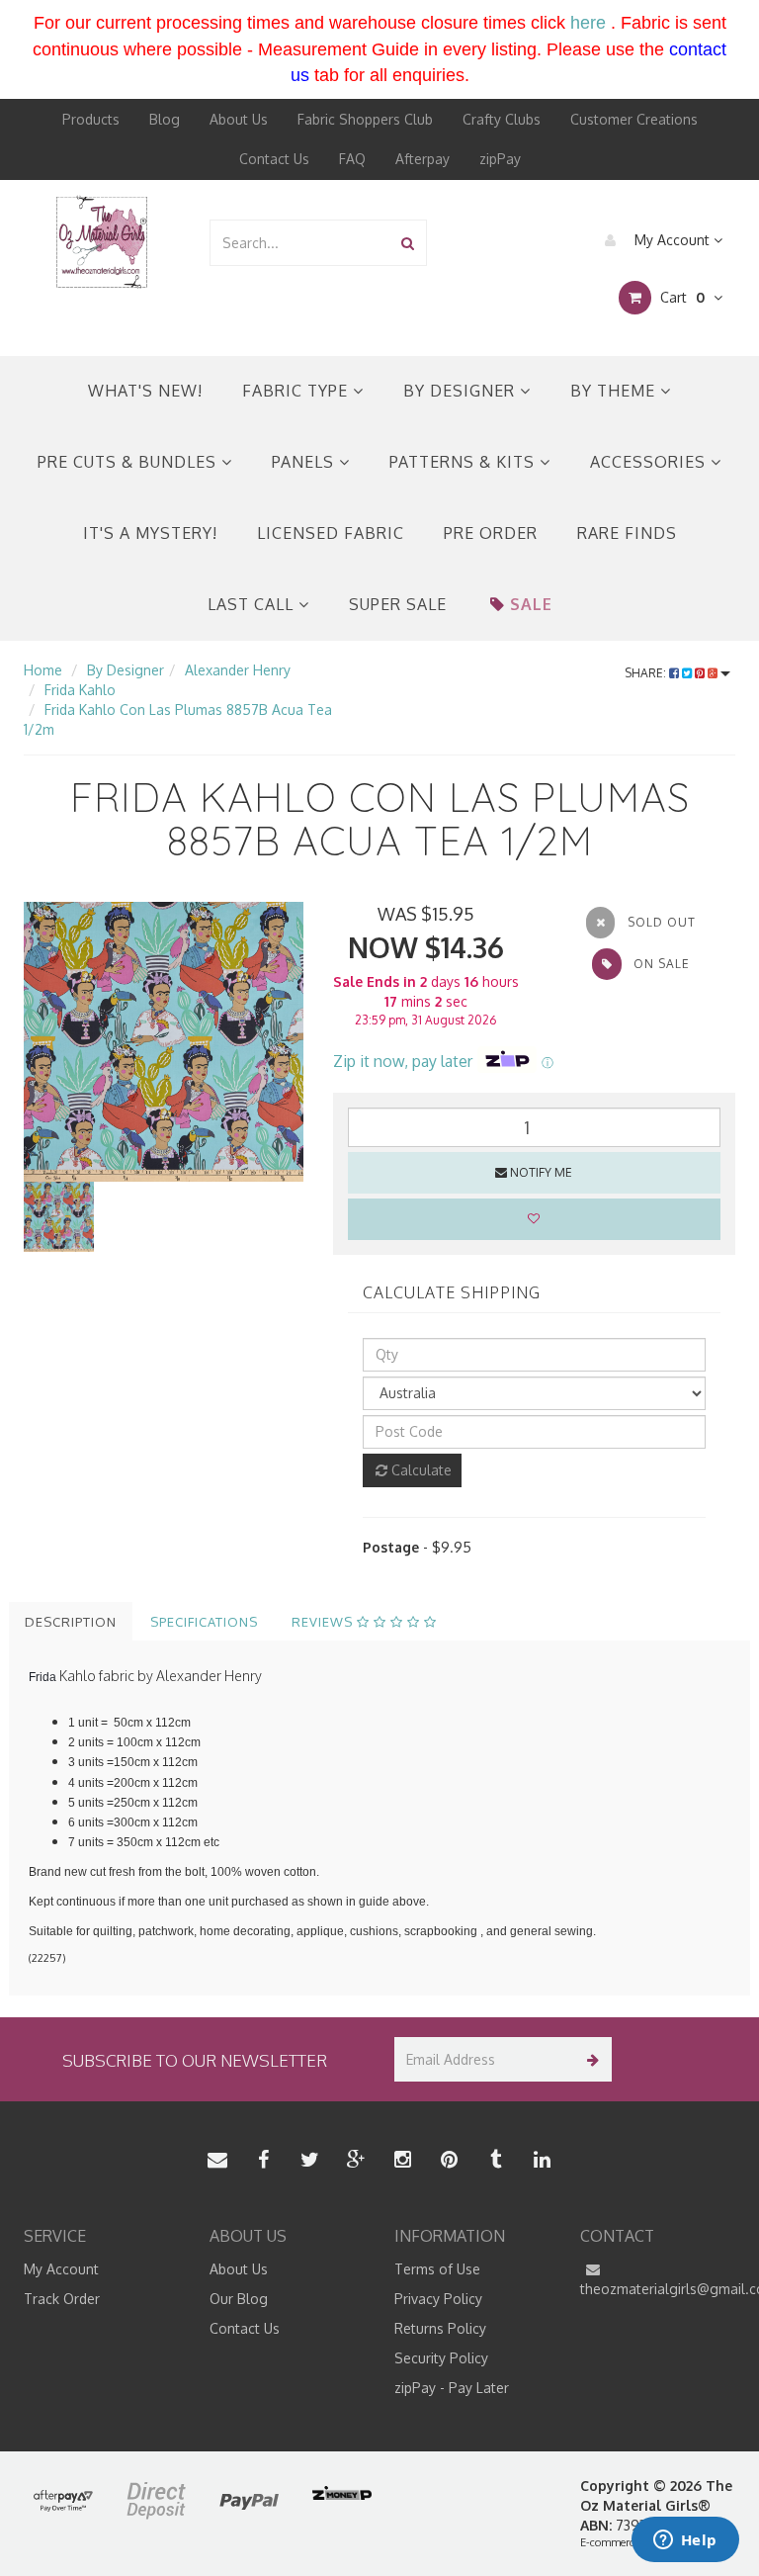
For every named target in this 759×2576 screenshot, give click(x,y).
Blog (165, 119)
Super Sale (398, 604)
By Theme (615, 391)
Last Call (253, 604)
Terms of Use (437, 2269)
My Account (672, 240)
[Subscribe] (590, 2059)
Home (43, 670)
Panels (305, 462)
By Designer (462, 391)
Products (91, 119)
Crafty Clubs (502, 119)
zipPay (500, 159)
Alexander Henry (238, 670)
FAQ (352, 159)
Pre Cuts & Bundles (129, 462)
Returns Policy (440, 2328)
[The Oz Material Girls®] (102, 241)
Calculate (420, 1470)
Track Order (62, 2299)
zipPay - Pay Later (452, 2388)
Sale (531, 604)
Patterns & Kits (464, 462)
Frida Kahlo (80, 690)
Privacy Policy (438, 2299)
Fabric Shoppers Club (365, 119)
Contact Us (274, 159)
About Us (239, 119)
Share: (647, 673)
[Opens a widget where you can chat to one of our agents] (685, 2541)
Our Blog (239, 2299)
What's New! (145, 391)
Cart (680, 297)
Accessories (650, 462)
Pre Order (491, 533)
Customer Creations (634, 119)
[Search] (408, 243)
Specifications (204, 1622)
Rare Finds (627, 533)
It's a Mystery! (150, 533)
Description (71, 1622)
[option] (164, 1042)
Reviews (324, 1622)
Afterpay (422, 159)
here (588, 23)
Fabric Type (297, 391)
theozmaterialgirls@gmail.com (658, 2289)
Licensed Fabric (331, 533)
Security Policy (441, 2358)
